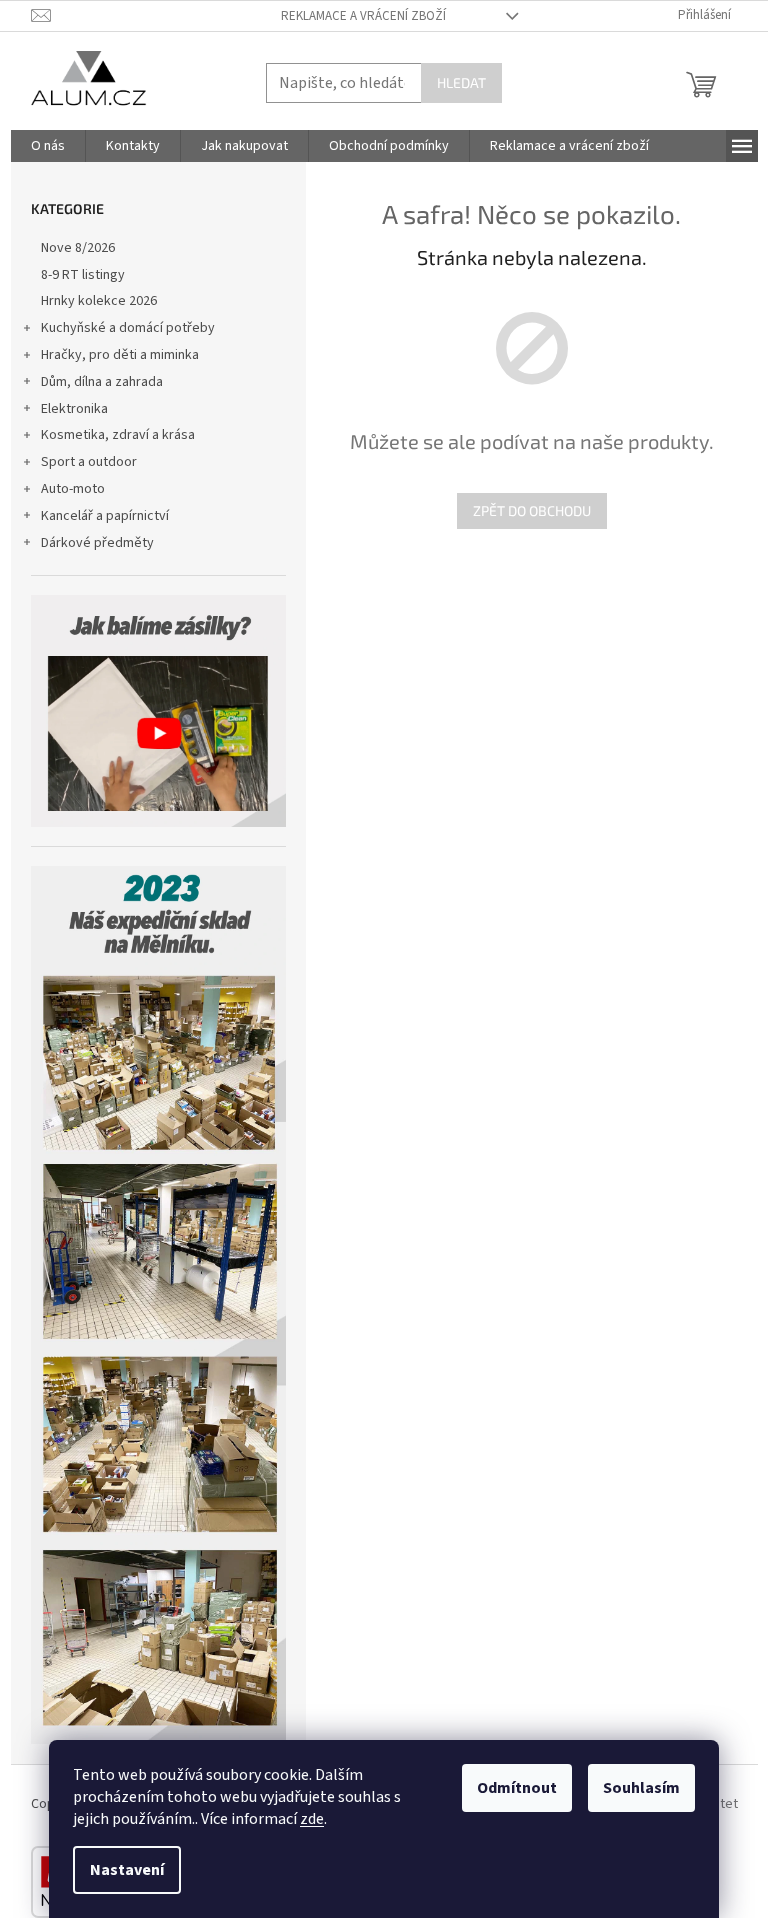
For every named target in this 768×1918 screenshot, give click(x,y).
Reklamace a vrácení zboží (363, 16)
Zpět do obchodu (532, 510)
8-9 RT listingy (83, 275)
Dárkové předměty (97, 543)
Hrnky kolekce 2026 (99, 301)
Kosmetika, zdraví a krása (118, 435)
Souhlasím (641, 1788)
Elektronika (74, 409)
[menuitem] (48, 146)
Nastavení (127, 1870)
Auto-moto (73, 489)
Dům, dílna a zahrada (102, 382)
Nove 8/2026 (78, 248)
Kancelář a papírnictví (105, 516)
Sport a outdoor (89, 462)
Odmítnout (517, 1788)
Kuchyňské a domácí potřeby (128, 328)
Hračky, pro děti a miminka (120, 355)
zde (312, 1819)
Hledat (461, 82)
